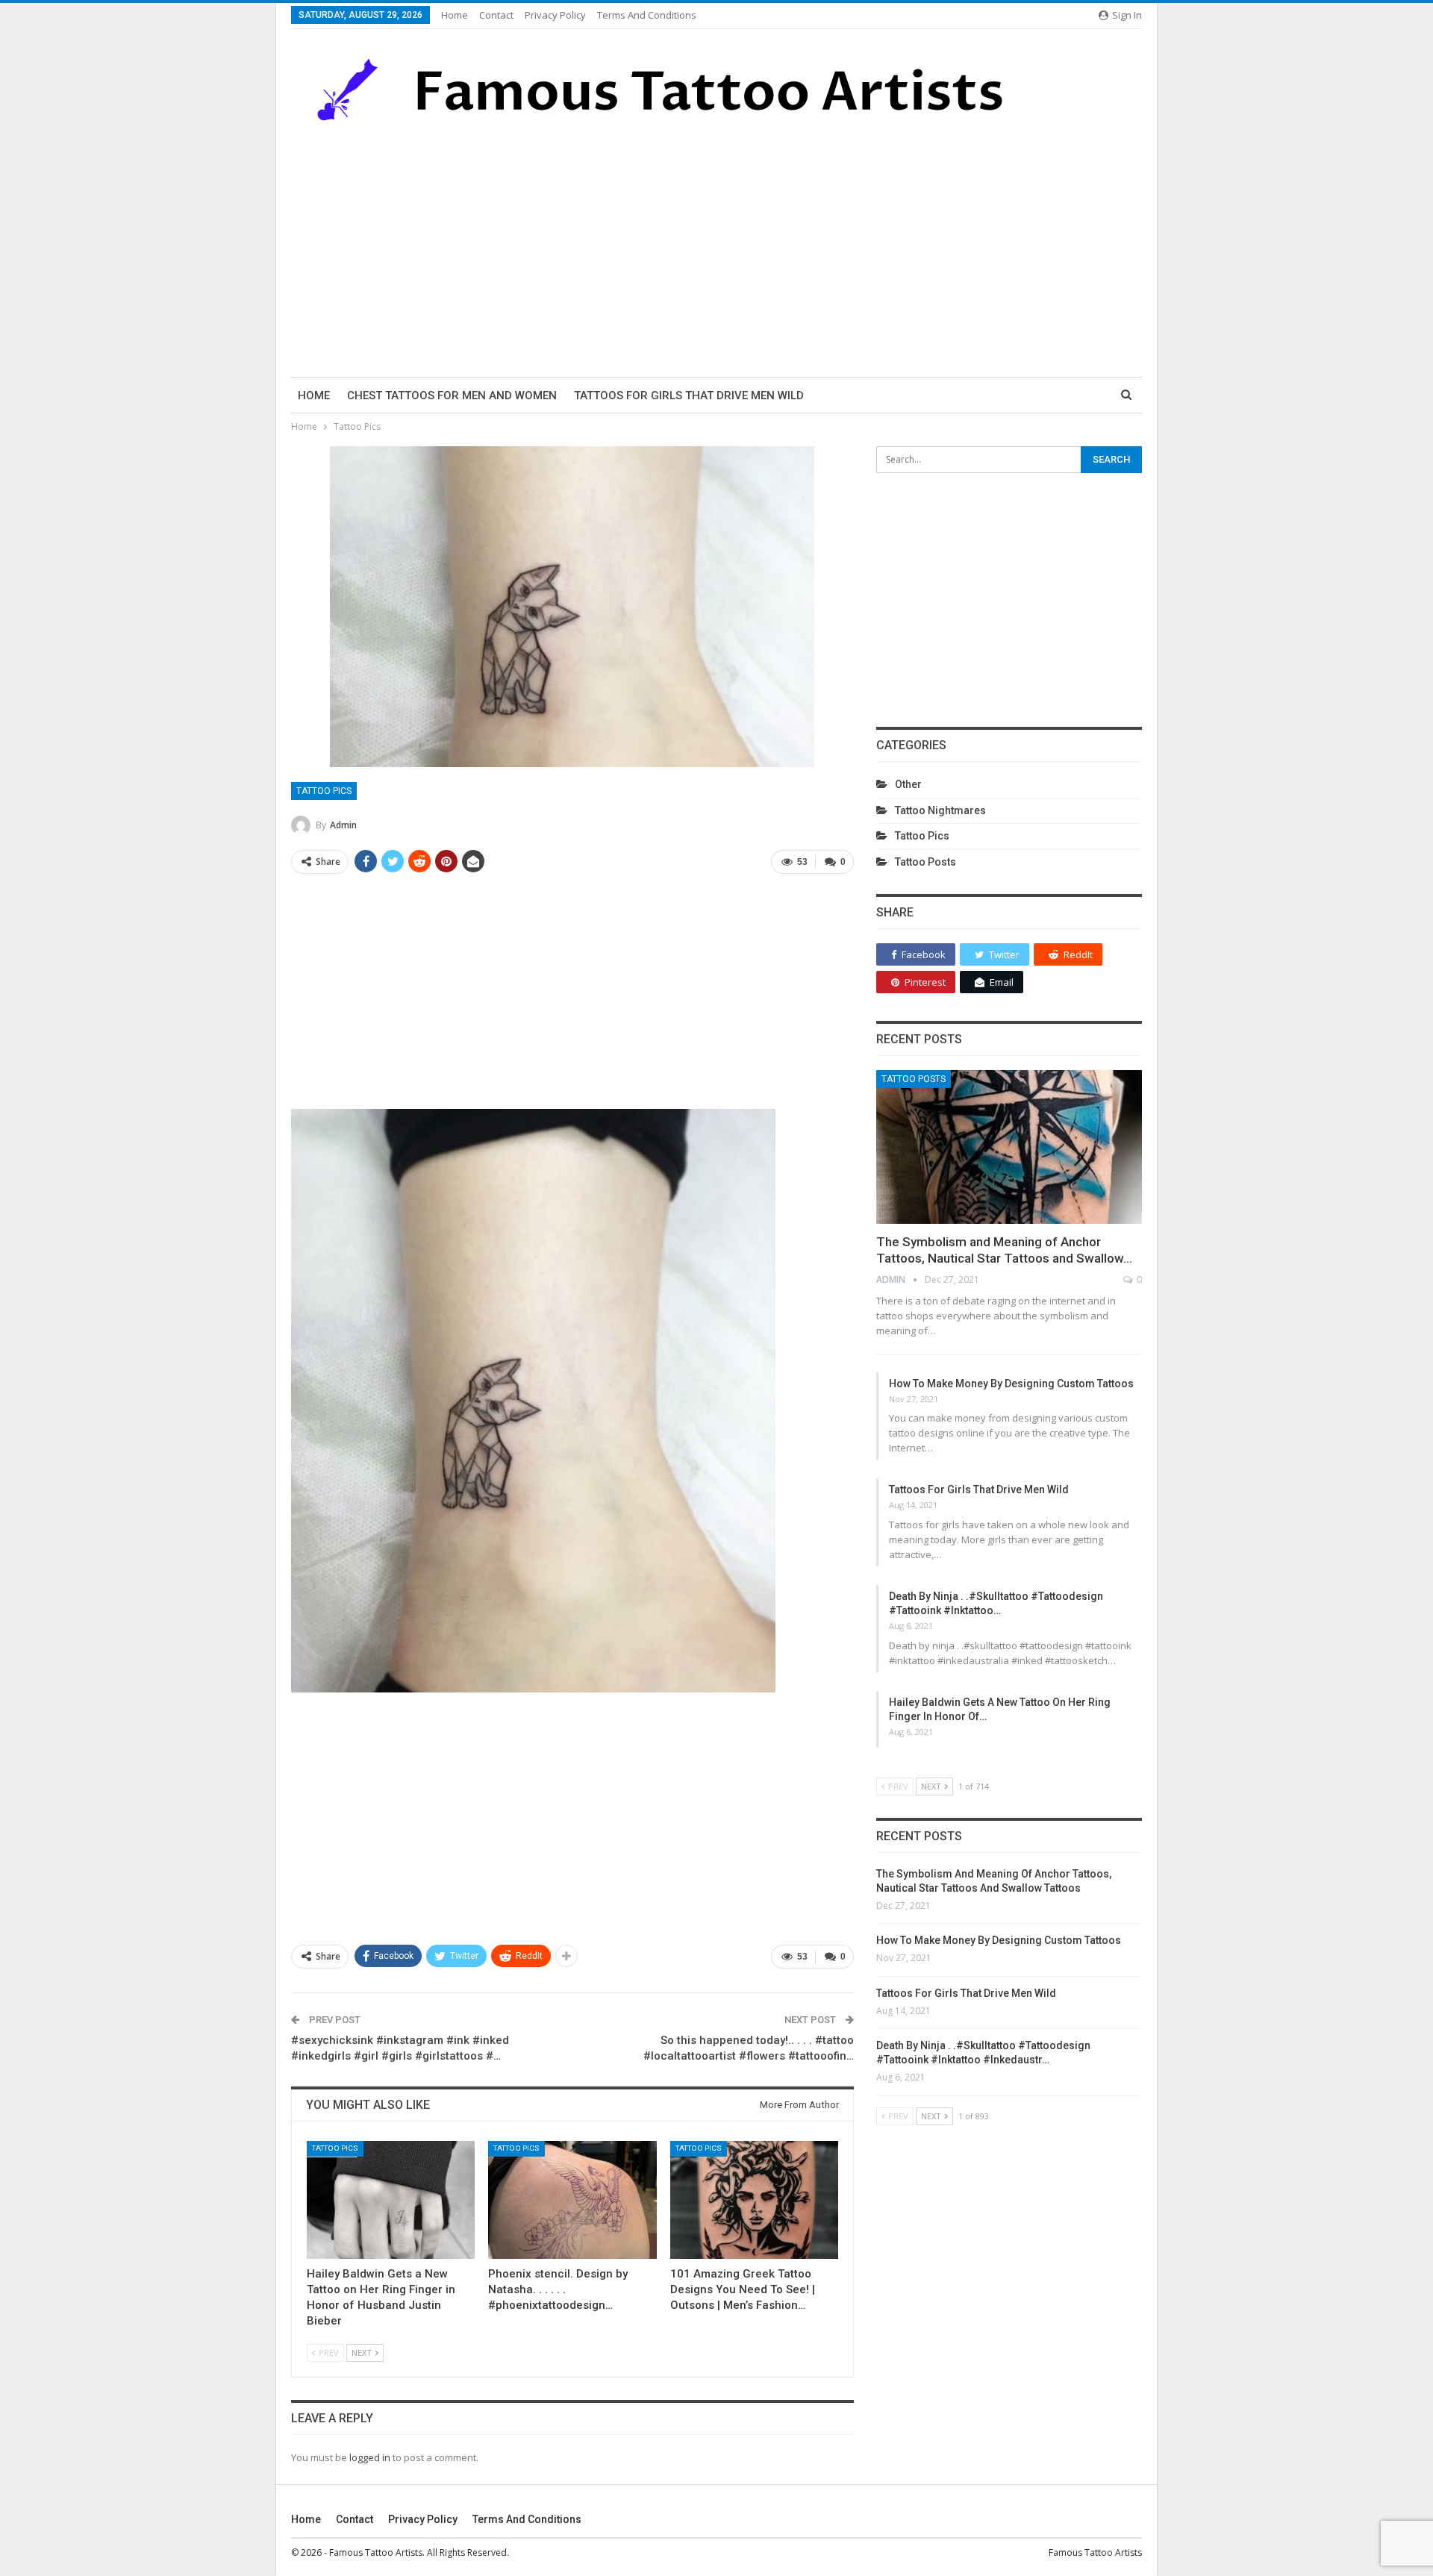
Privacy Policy (555, 15)
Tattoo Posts (925, 862)
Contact (496, 15)
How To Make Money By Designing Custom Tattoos (1011, 1384)
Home (455, 15)
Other (908, 784)
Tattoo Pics (324, 791)
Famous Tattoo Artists (1095, 2552)
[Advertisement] (716, 250)
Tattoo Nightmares (940, 810)
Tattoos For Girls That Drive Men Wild (689, 396)
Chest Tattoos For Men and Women (452, 396)
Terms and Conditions (647, 15)
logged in (370, 2457)
